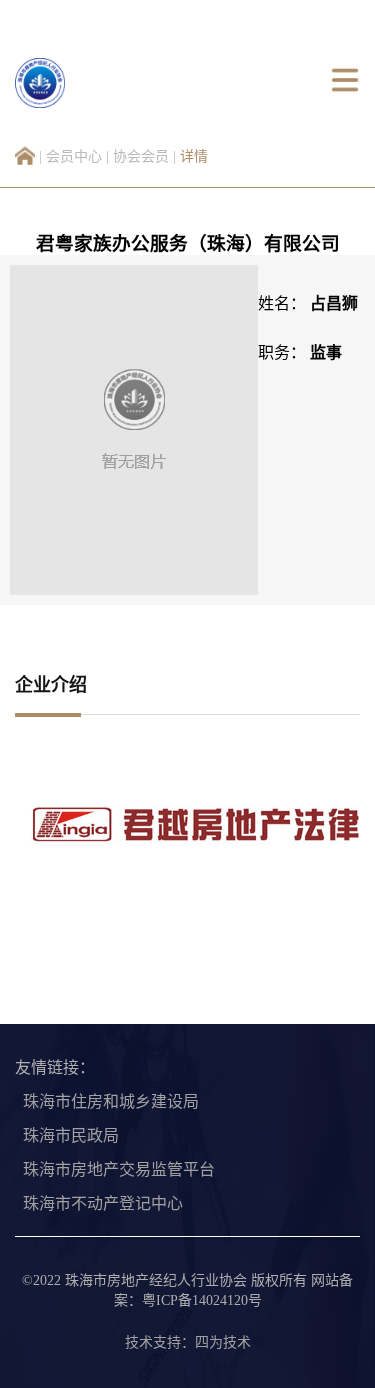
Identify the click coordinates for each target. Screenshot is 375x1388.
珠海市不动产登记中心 (103, 1203)
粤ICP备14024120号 (202, 1300)
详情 (194, 156)
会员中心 (74, 156)
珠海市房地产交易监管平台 (119, 1169)
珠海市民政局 (71, 1135)
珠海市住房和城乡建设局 (111, 1101)
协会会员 (141, 156)
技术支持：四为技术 (188, 1342)
